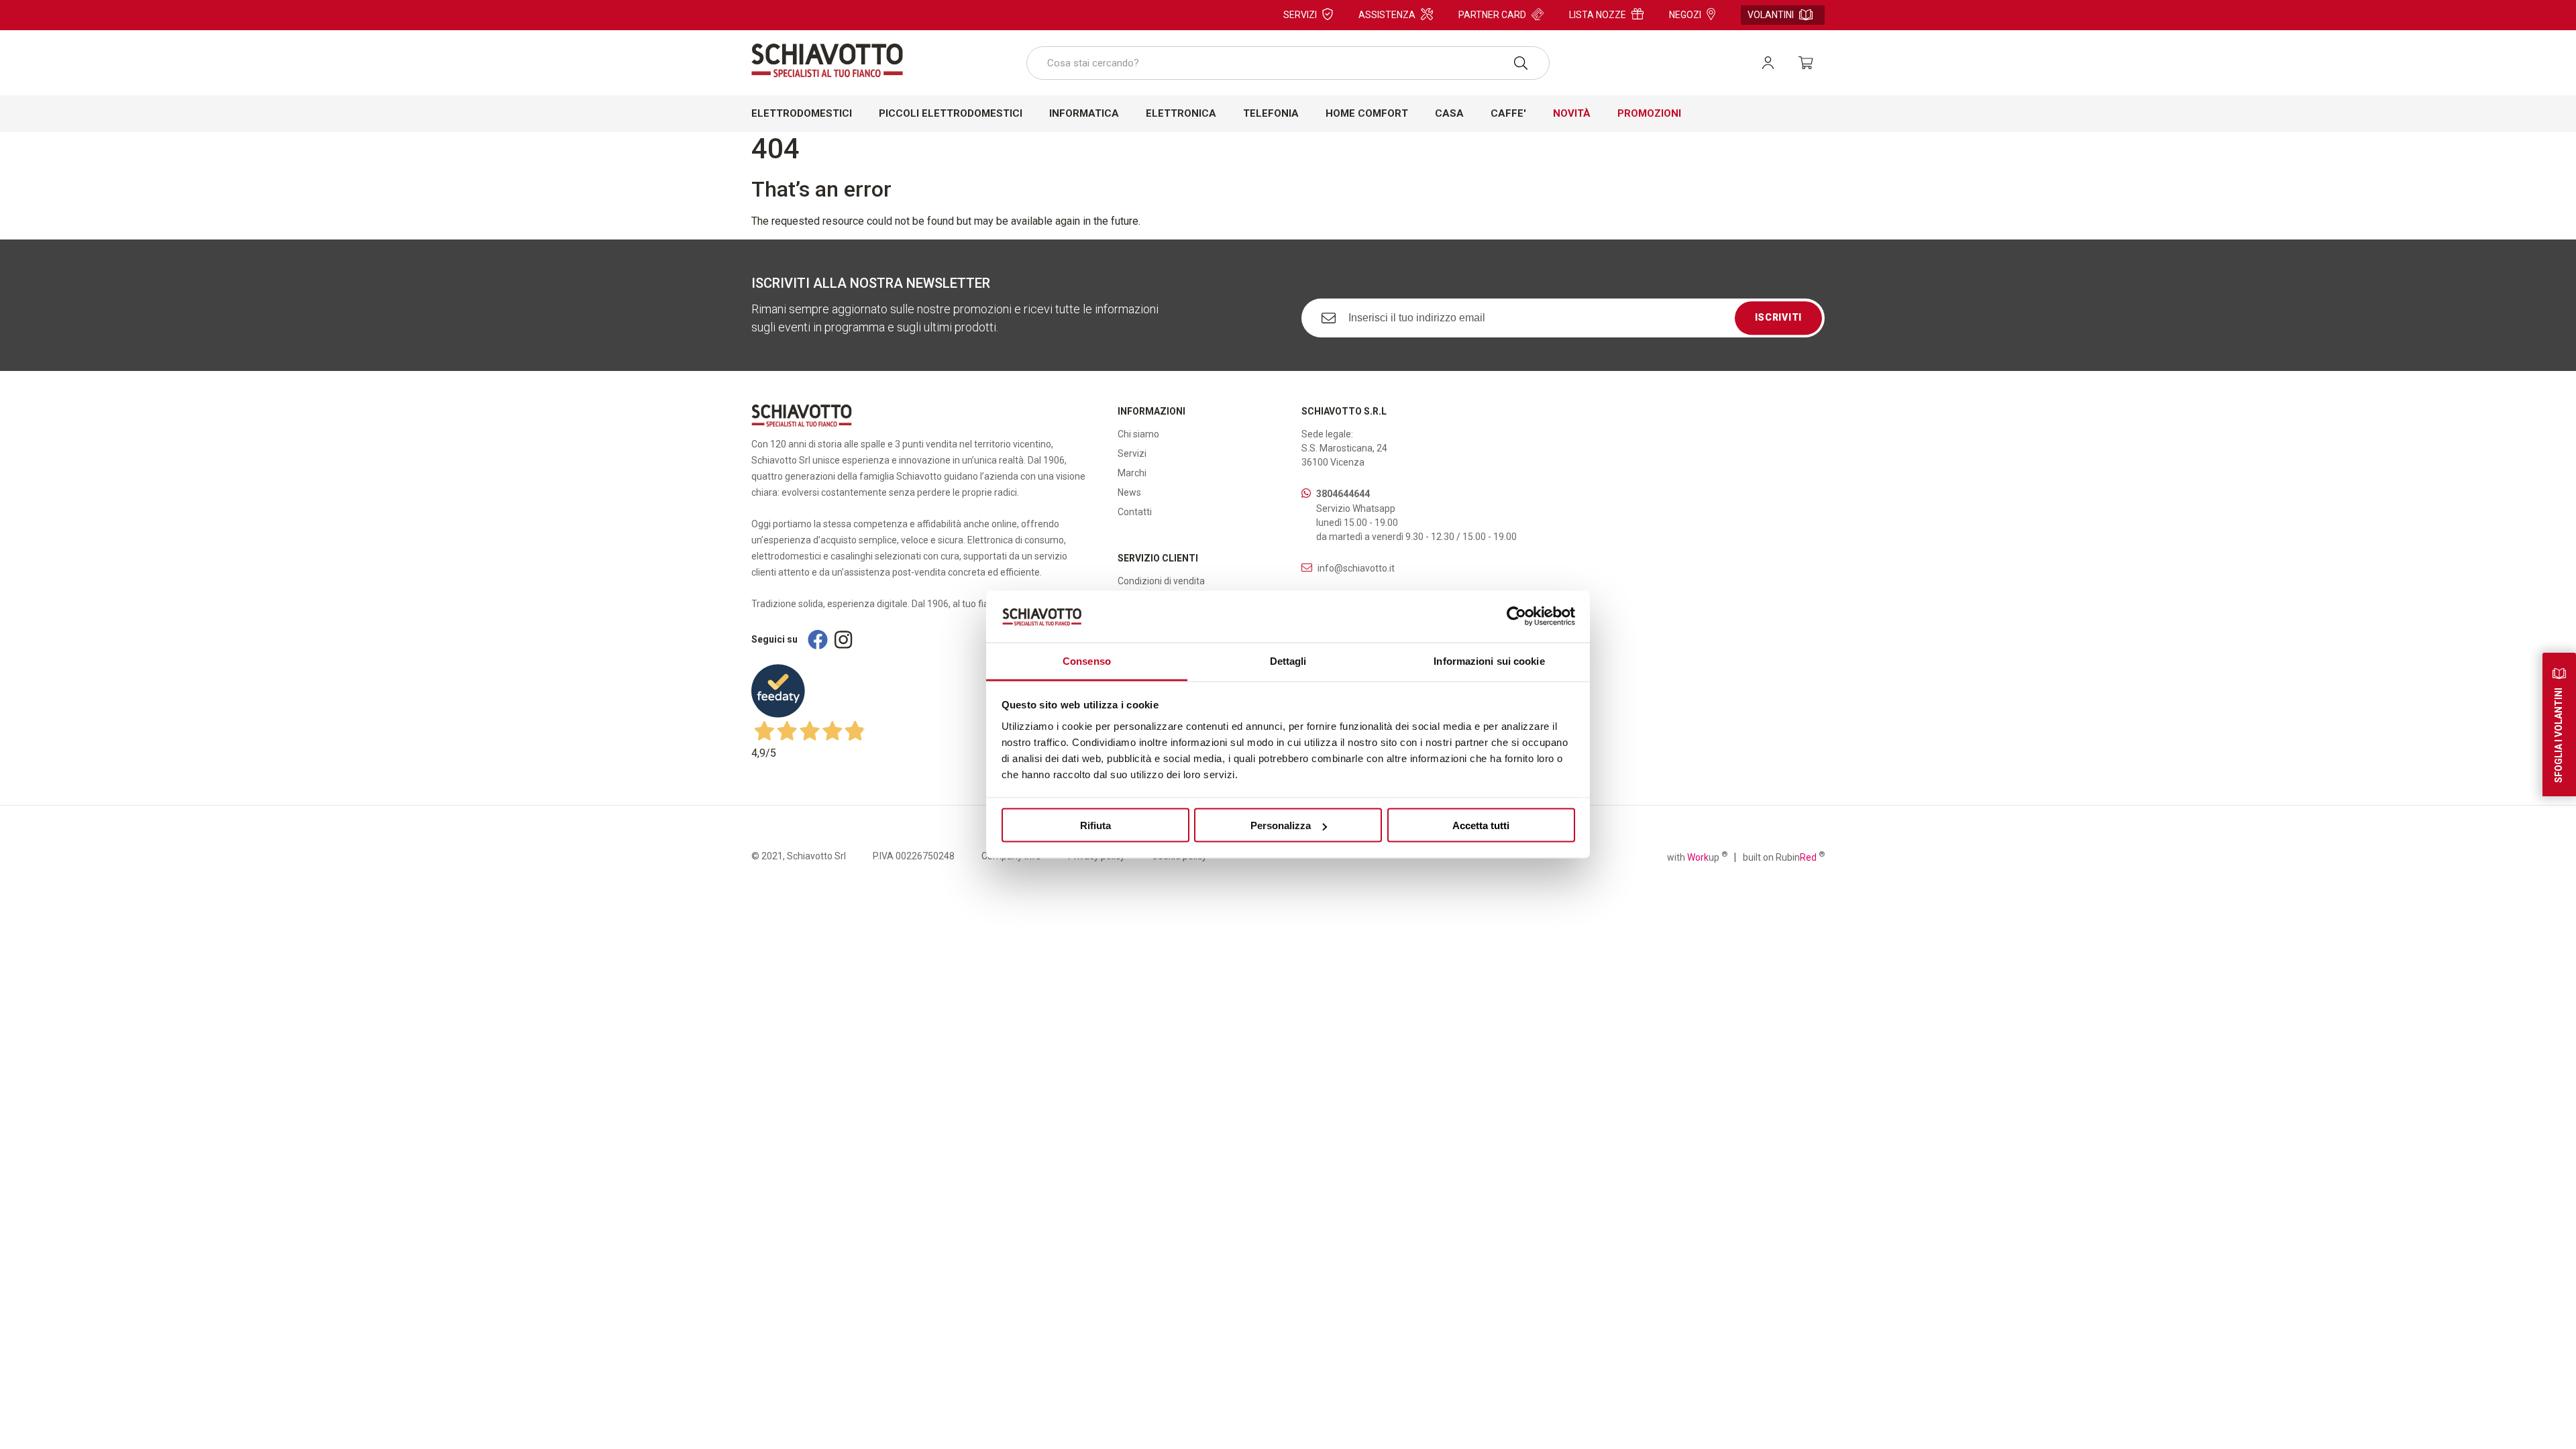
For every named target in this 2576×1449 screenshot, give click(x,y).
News (1129, 492)
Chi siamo (1138, 434)
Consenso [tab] (1087, 660)
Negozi (1685, 15)
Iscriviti (1778, 318)
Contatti (1135, 512)
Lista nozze (1598, 15)
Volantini (1771, 15)
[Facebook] (818, 640)
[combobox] (1288, 63)
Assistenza (1387, 15)
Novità (1572, 113)
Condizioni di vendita (1161, 581)
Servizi (1300, 15)
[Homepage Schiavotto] (827, 60)
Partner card (1492, 15)
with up (1697, 857)
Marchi (1132, 473)
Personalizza (1281, 825)
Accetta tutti (1481, 825)
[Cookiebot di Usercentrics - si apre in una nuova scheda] (1516, 616)
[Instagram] (843, 640)
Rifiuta (1095, 825)
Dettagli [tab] (1288, 660)
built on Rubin (1784, 857)
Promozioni (1649, 113)
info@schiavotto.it (1356, 568)
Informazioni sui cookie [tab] (1489, 660)
